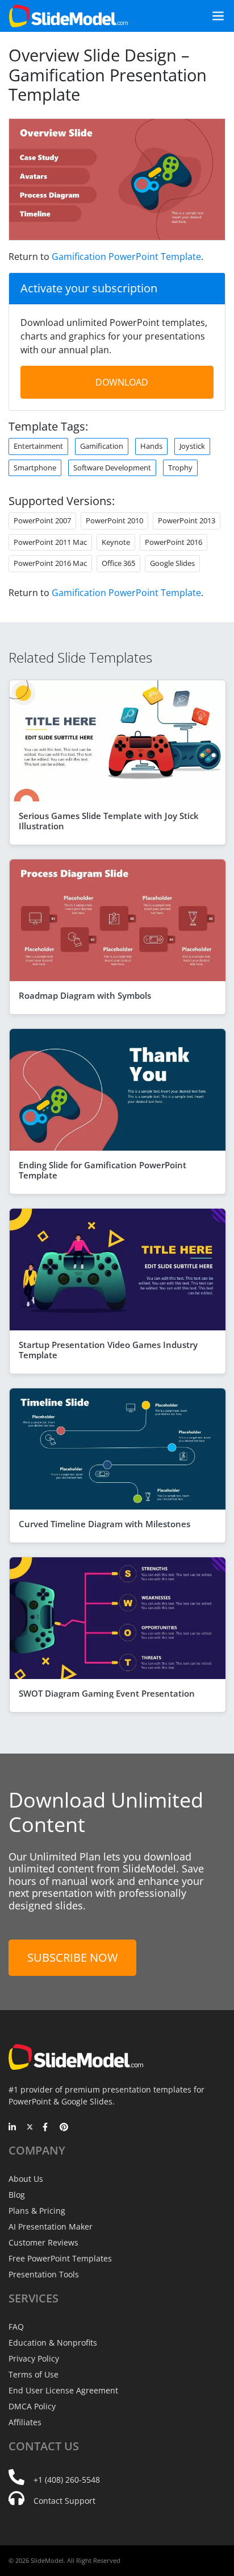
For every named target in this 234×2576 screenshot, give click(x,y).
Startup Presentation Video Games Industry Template (108, 1350)
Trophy (180, 468)
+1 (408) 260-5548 (67, 2480)
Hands (151, 446)
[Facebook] (47, 2128)
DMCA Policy (32, 2406)
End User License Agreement (63, 2390)
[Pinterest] (64, 2128)
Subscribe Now (72, 1957)
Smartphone (35, 468)
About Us (26, 2179)
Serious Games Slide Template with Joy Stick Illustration (109, 821)
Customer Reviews (43, 2242)
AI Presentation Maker (51, 2226)
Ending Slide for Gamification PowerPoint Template (103, 1170)
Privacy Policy (34, 2358)
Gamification (102, 446)
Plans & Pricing (37, 2211)
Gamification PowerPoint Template (126, 257)
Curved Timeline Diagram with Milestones (105, 1524)
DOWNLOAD (122, 382)
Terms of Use (34, 2374)
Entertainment (38, 446)
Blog (17, 2195)
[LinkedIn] (13, 2128)
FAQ (16, 2327)
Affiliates (25, 2422)
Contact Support (64, 2501)
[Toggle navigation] (214, 16)
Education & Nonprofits (53, 2343)
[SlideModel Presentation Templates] (68, 16)
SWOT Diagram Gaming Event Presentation (107, 1693)
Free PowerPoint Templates (60, 2258)
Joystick (192, 446)
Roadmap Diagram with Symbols (85, 995)
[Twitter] (30, 2128)
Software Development (112, 468)
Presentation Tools (44, 2274)
